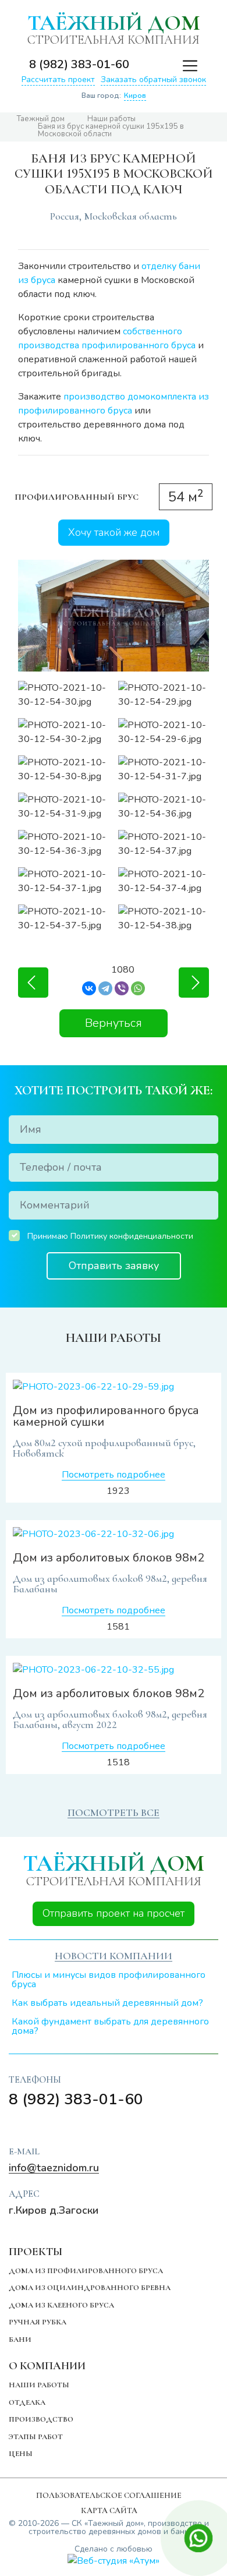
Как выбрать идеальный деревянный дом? (107, 2003)
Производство (41, 2419)
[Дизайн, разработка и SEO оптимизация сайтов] (114, 2561)
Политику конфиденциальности (132, 1236)
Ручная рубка (38, 2322)
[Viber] (122, 988)
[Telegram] (105, 988)
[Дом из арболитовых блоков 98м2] (114, 1534)
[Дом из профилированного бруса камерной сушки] (114, 1387)
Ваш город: (114, 96)
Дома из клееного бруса (61, 2305)
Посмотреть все (114, 1812)
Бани (20, 2340)
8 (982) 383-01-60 (79, 64)
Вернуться (114, 1023)
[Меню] (184, 65)
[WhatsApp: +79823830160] (161, 65)
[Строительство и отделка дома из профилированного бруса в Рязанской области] (33, 983)
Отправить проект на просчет (114, 1913)
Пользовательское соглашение (109, 2495)
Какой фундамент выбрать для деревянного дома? (110, 2026)
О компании (47, 2365)
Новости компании (114, 1956)
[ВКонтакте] (89, 988)
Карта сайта (109, 2510)
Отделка (27, 2402)
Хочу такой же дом (114, 532)
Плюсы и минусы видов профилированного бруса (109, 1980)
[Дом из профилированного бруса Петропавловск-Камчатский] (194, 983)
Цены (21, 2454)
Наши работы (39, 2385)
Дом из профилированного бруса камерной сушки (106, 1416)
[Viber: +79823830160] (143, 65)
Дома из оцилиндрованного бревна (90, 2288)
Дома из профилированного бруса (86, 2271)
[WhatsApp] (138, 988)
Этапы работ (36, 2437)
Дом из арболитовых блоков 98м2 (109, 1558)
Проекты (36, 2251)
